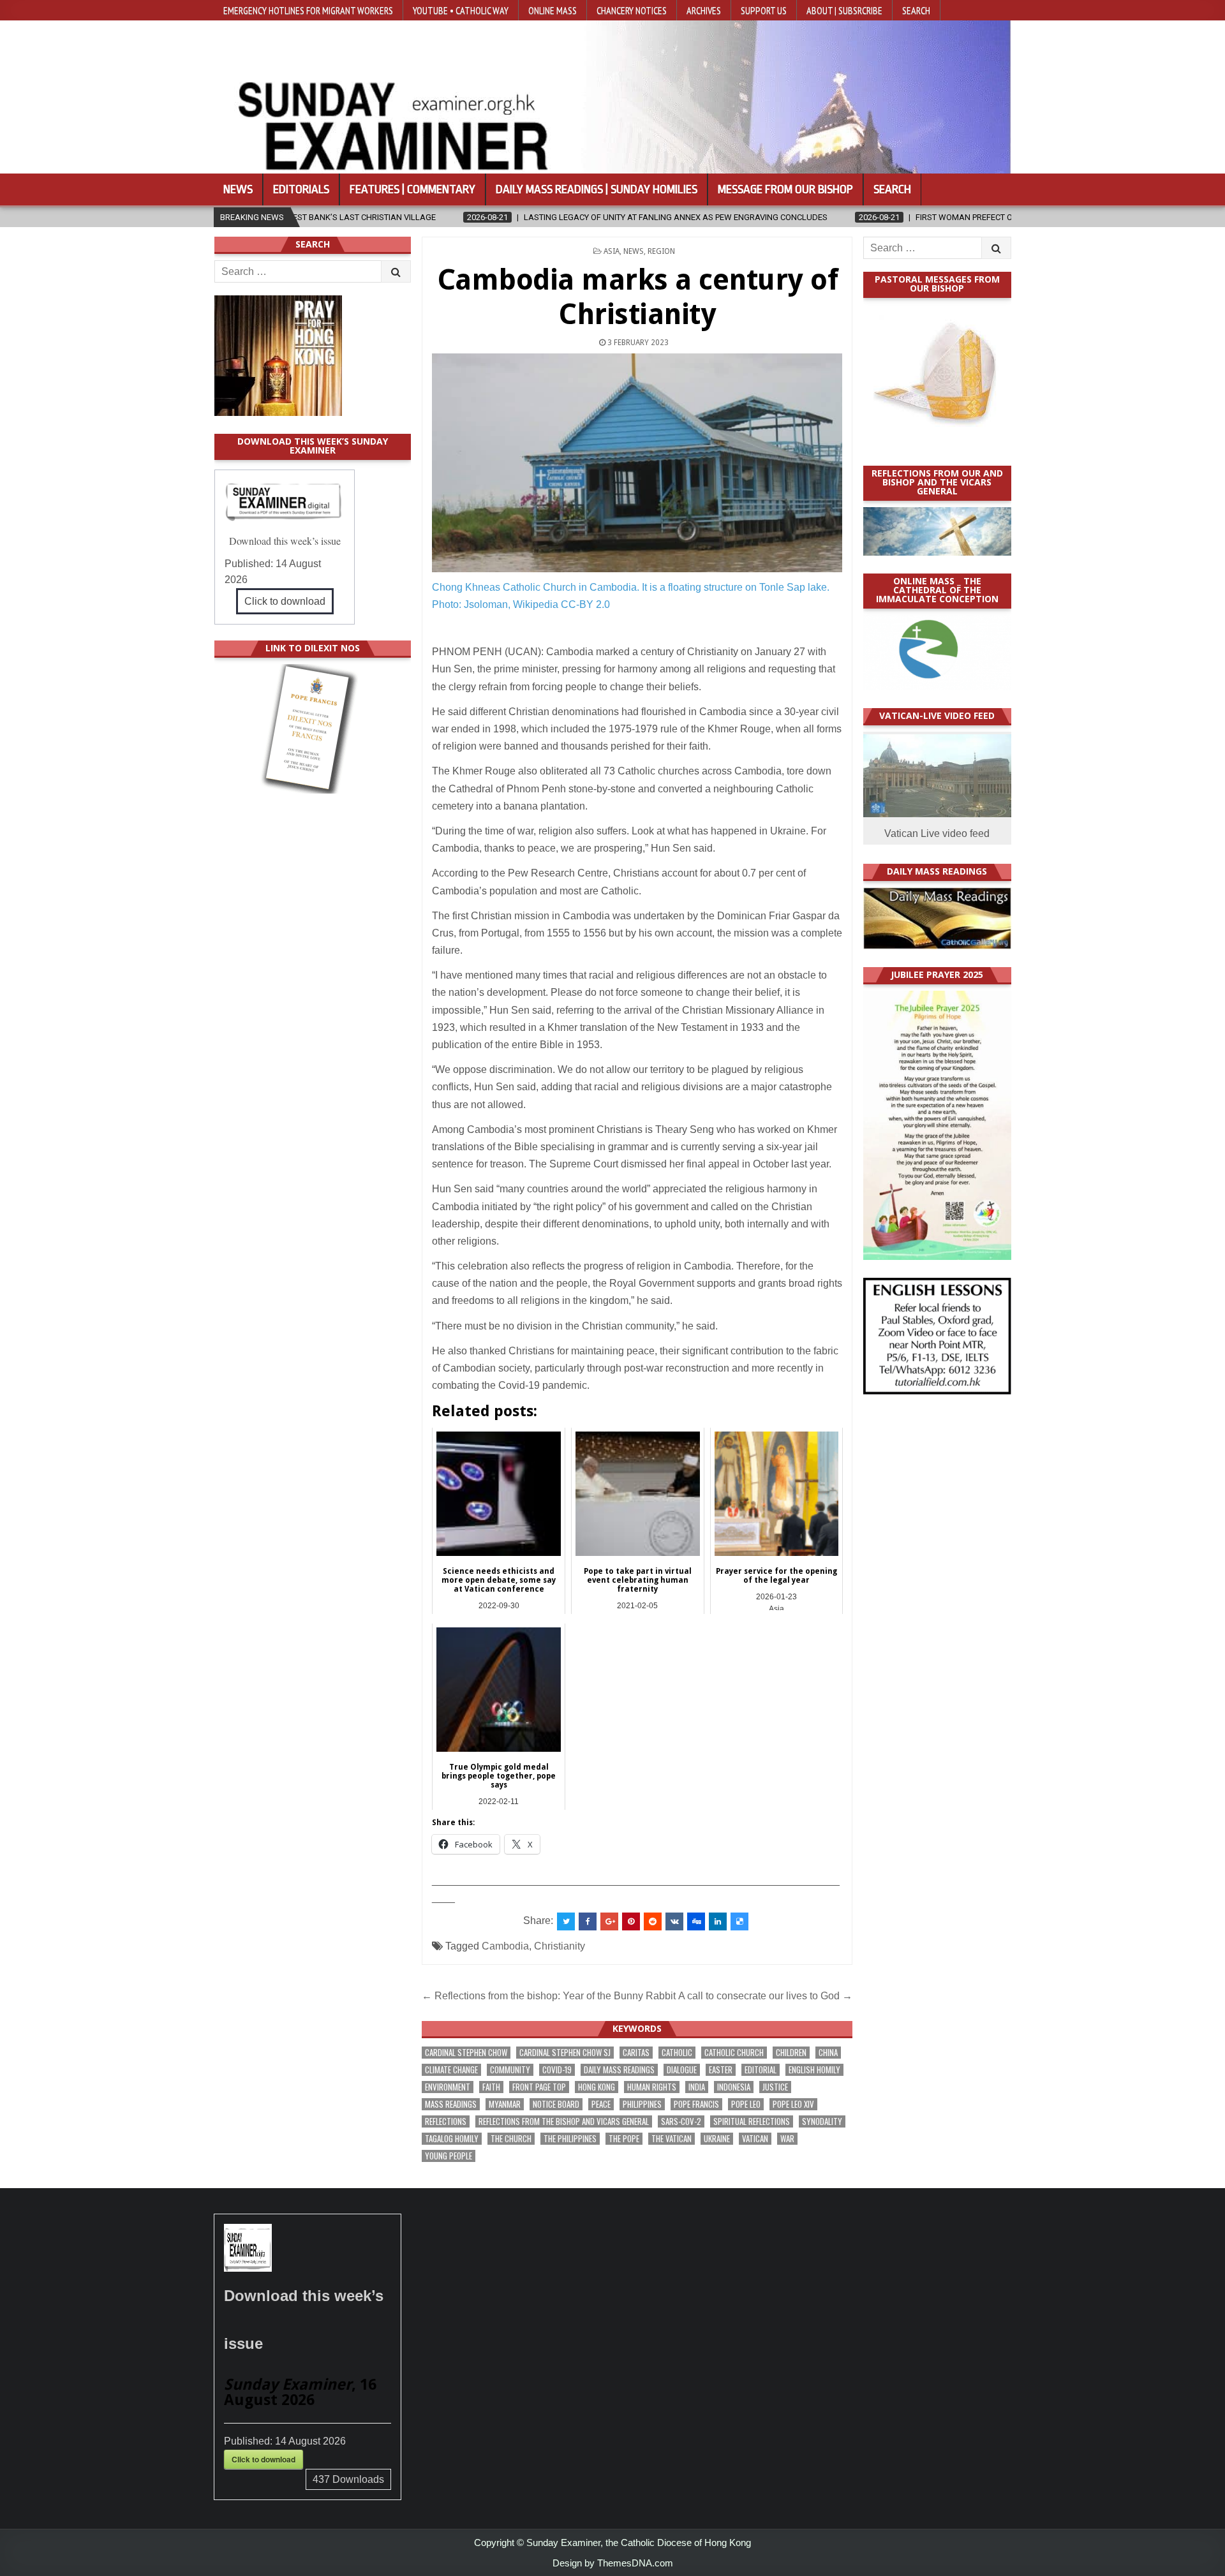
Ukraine (717, 2139)
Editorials (301, 189)
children (791, 2053)
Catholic (677, 2053)
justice (775, 2087)
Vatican (755, 2139)
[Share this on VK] (674, 1921)
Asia (612, 251)
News (238, 189)
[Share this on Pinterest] (631, 1921)
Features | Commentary (412, 189)
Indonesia (734, 2087)
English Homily (814, 2070)
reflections (446, 2121)
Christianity (560, 1946)
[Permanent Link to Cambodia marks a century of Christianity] (637, 463)
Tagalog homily (452, 2139)
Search (916, 10)
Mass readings (451, 2104)
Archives (704, 10)
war (787, 2139)
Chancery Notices (632, 10)
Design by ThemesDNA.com (613, 2563)
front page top (539, 2087)
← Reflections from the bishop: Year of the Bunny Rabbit (549, 1996)
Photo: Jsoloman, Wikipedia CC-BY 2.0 (521, 604)
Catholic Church (734, 2053)
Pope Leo (746, 2104)
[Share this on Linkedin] (718, 1921)
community (510, 2070)
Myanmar (505, 2104)
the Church (511, 2139)
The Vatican (672, 2139)
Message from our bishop (785, 189)
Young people (449, 2156)
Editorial (761, 2070)
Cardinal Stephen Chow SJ (565, 2053)
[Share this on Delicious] (739, 1921)
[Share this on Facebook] (588, 1921)
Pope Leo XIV (793, 2104)
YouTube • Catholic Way (461, 10)
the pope (624, 2139)
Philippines (642, 2104)
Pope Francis (696, 2104)
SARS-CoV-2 (681, 2121)
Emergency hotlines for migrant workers (308, 10)
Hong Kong (597, 2087)
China (828, 2053)
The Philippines (570, 2139)
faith (491, 2087)
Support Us (764, 10)
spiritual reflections (752, 2121)
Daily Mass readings (619, 2070)
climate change (451, 2070)
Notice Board (556, 2104)
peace (601, 2104)
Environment (448, 2087)
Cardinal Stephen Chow (466, 2053)
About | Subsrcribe (844, 10)
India (697, 2087)
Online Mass (553, 10)
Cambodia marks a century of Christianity (638, 297)
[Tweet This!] (566, 1921)
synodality (822, 2121)
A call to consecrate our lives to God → (765, 1996)
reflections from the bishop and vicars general (564, 2121)
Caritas (636, 2053)
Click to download (285, 601)
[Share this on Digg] (696, 1921)
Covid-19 (557, 2070)
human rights (652, 2087)
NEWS (634, 251)
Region (661, 251)
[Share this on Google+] (609, 1921)
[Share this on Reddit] (653, 1921)
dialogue (682, 2070)
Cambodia (505, 1946)
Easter (721, 2070)
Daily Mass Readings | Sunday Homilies (597, 189)
